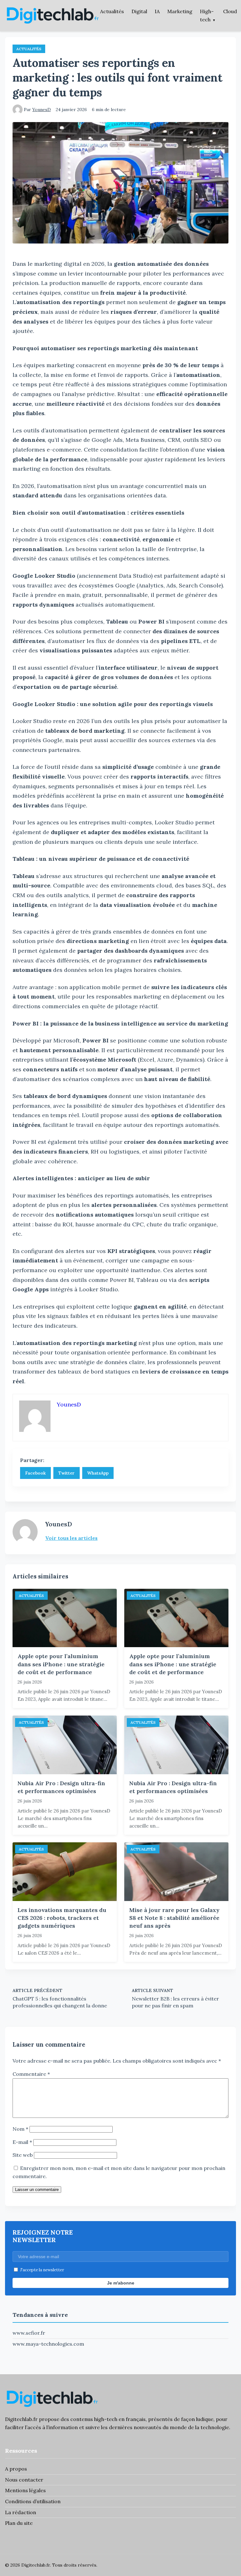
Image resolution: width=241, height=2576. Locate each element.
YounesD (42, 110)
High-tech (207, 15)
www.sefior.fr (29, 2333)
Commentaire (31, 2074)
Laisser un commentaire (37, 2190)
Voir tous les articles (71, 1538)
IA (157, 11)
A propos (16, 2469)
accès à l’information (53, 2427)
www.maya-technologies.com (48, 2344)
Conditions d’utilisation (33, 2501)
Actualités (112, 11)
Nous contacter (24, 2480)
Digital (139, 11)
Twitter (67, 1473)
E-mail (22, 2142)
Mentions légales (25, 2490)
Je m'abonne (121, 2283)
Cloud (230, 11)
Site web (23, 2155)
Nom (20, 2129)
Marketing (180, 11)
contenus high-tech (94, 2419)
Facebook (35, 1473)
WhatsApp (98, 1473)
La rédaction (21, 2512)
